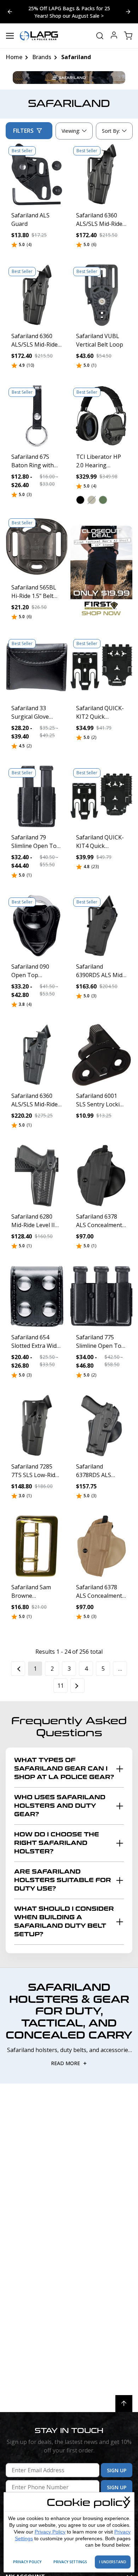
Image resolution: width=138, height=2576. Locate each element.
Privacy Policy (50, 2532)
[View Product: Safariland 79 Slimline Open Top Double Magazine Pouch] (37, 796)
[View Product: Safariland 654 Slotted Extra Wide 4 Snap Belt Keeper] (37, 1296)
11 (61, 1686)
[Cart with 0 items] (128, 36)
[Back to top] (124, 2404)
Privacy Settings (70, 2562)
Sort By (111, 132)
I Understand (113, 2562)
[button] (80, 500)
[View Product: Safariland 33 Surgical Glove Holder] (37, 667)
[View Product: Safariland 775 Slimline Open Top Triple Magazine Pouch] (101, 1296)
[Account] (114, 36)
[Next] (77, 1686)
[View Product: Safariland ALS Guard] (37, 174)
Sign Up (117, 2470)
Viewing (71, 131)
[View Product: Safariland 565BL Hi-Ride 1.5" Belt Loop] (37, 546)
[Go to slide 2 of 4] (10, 12)
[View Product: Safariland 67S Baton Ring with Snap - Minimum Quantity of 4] (37, 416)
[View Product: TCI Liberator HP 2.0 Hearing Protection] (101, 416)
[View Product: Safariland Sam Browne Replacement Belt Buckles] (37, 1546)
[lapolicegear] (39, 36)
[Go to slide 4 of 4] (128, 12)
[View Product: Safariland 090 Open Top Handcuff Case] (37, 926)
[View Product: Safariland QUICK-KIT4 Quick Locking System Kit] (101, 796)
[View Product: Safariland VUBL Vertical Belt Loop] (101, 295)
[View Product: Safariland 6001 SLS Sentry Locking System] (101, 1055)
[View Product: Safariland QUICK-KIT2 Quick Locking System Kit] (101, 667)
